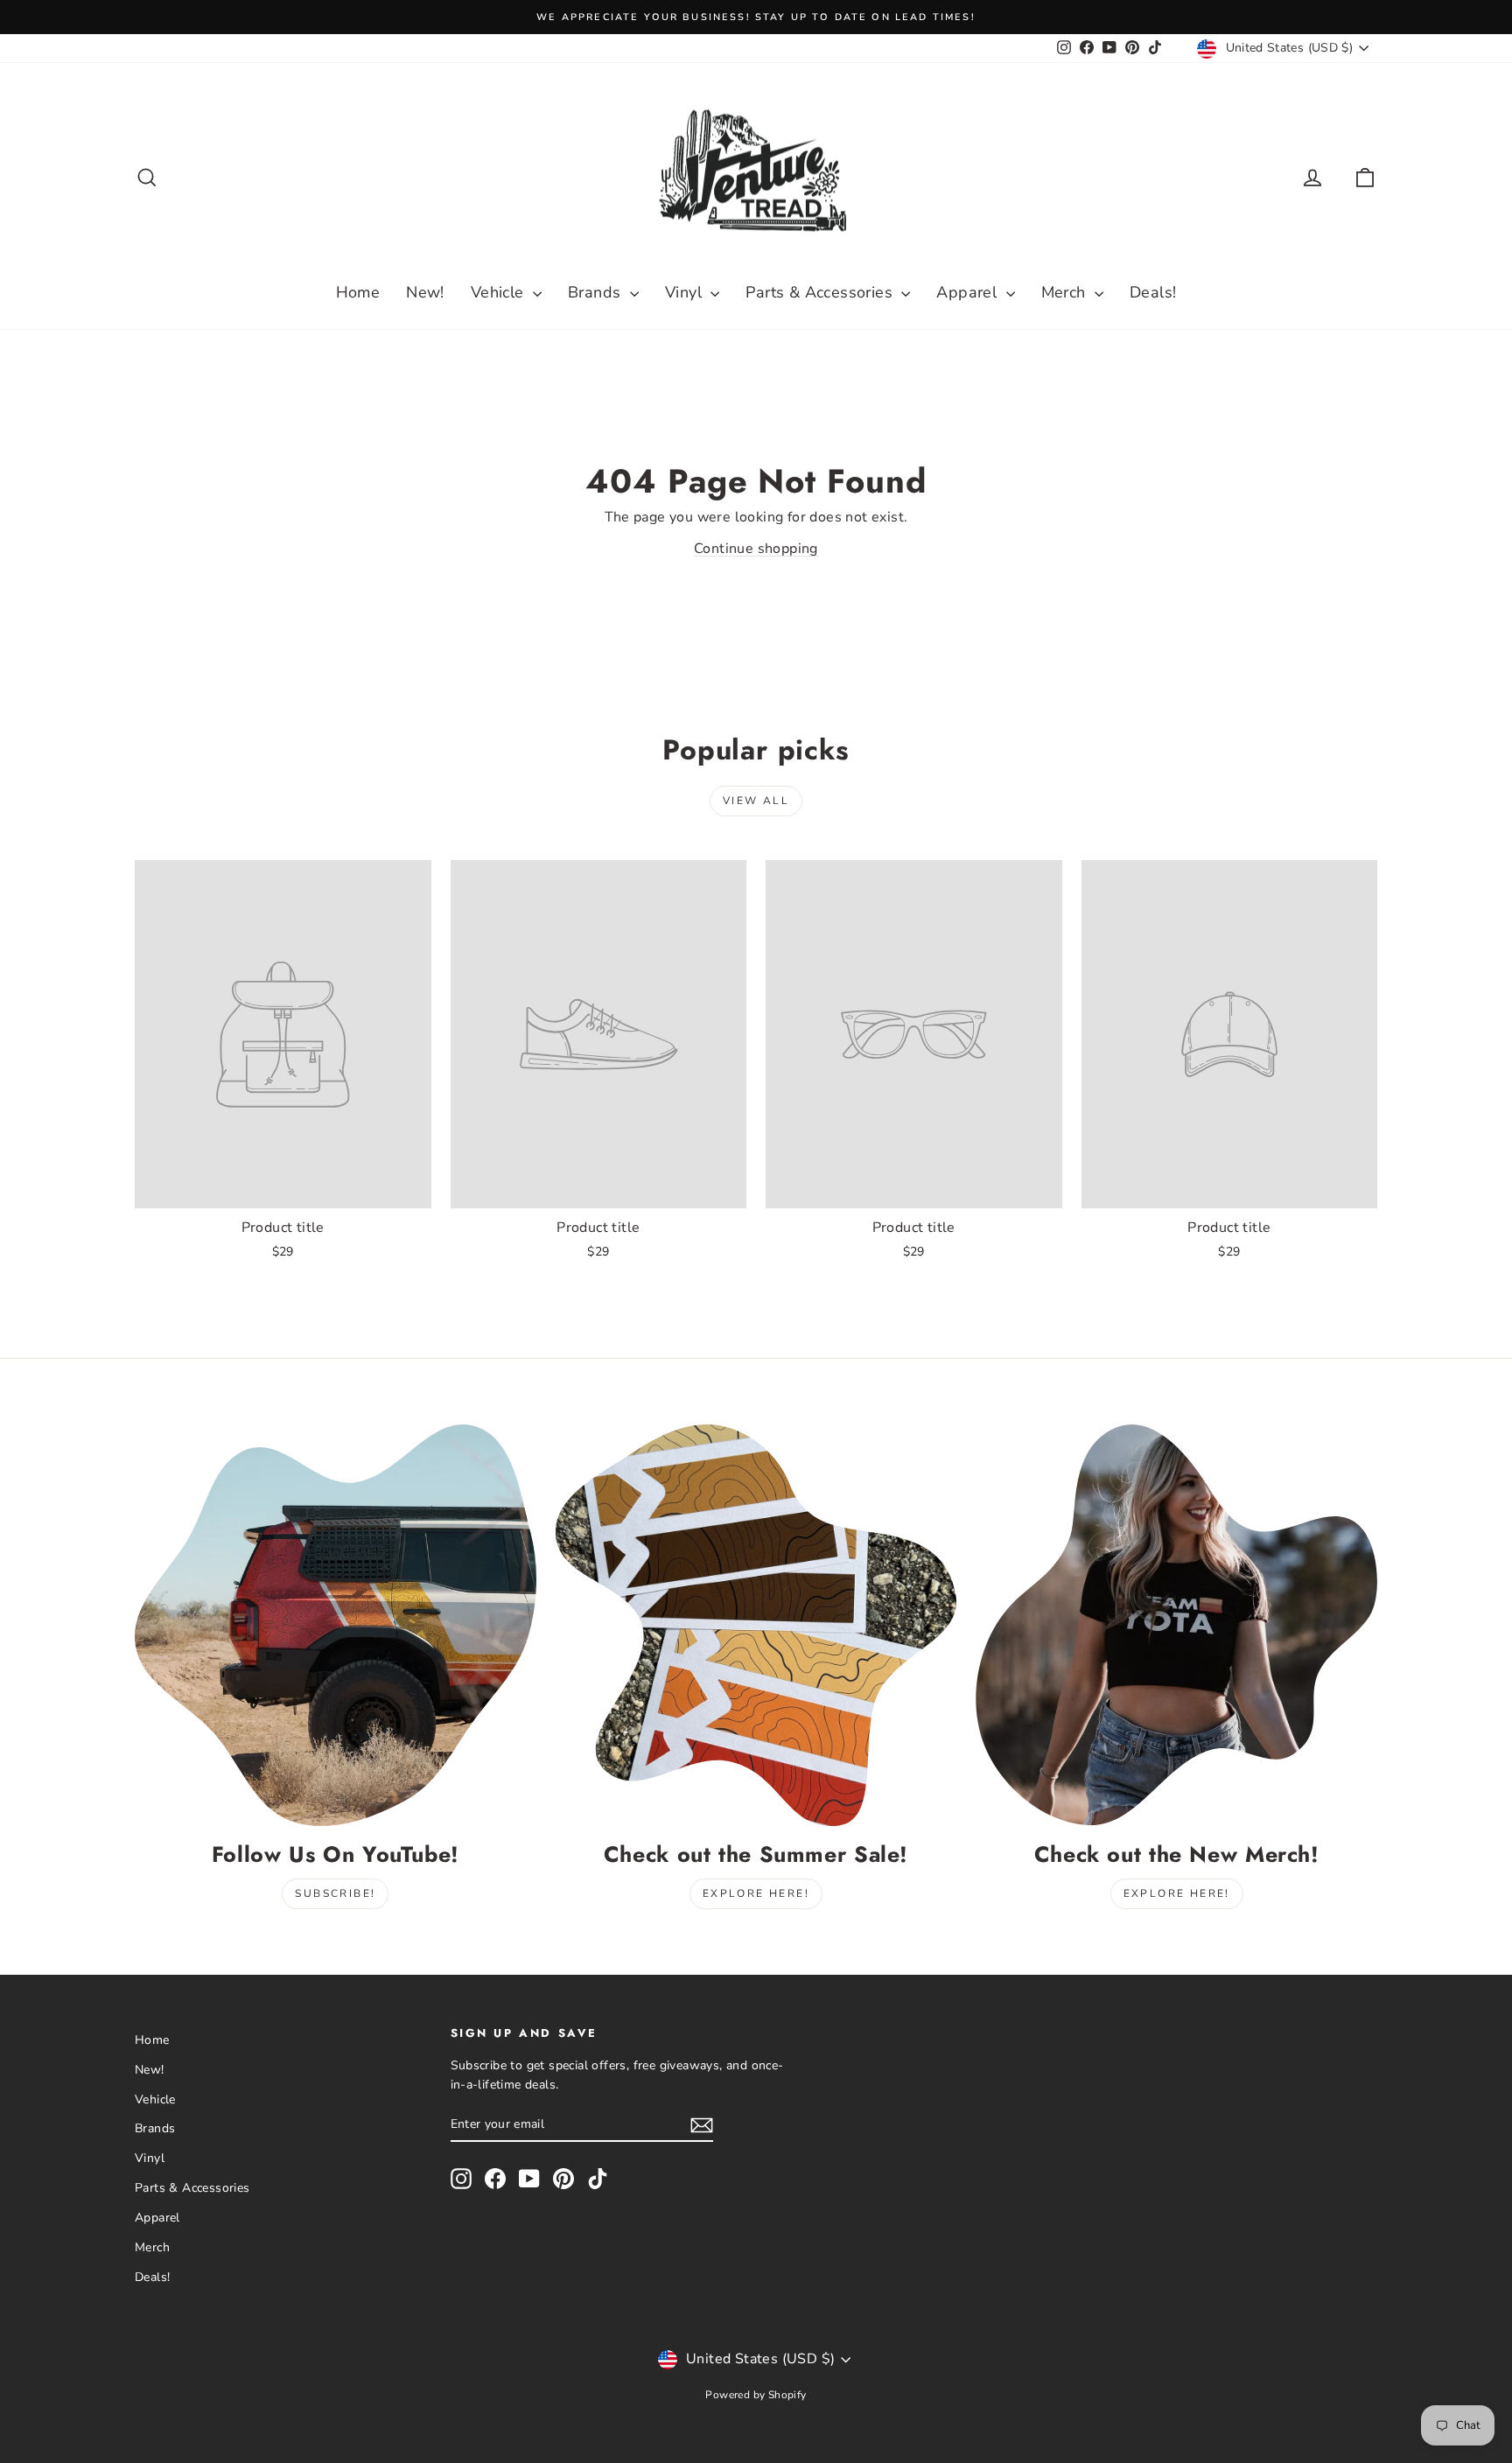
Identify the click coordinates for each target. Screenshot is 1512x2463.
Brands (597, 292)
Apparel (969, 292)
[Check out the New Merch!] (1176, 1625)
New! (425, 292)
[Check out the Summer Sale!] (756, 1625)
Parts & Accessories (821, 292)
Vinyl (686, 292)
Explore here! (756, 1893)
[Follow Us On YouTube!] (336, 1625)
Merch (1066, 292)
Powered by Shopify (756, 2395)
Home (358, 292)
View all (756, 801)
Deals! (1153, 292)
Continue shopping (756, 549)
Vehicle (500, 292)
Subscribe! (335, 1893)
